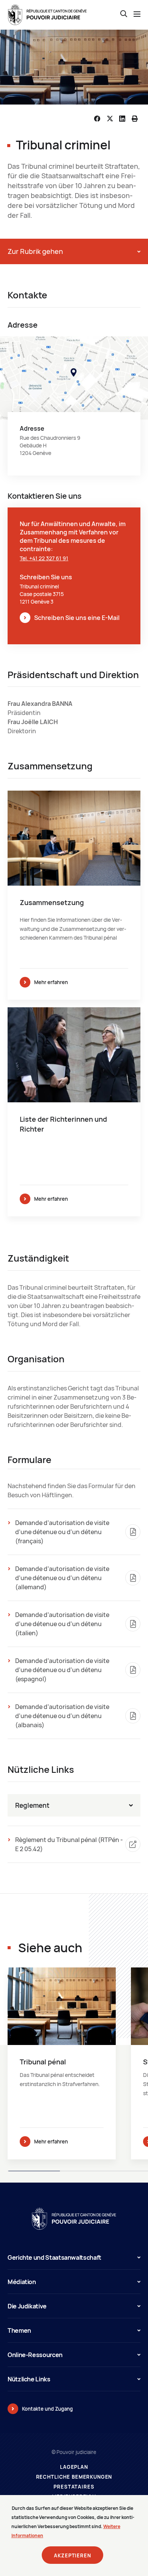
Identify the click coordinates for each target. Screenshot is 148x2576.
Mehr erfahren (51, 982)
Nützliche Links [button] (29, 2379)
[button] (74, 251)
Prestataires (74, 2487)
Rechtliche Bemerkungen (74, 2477)
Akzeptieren (72, 2555)
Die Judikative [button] (27, 2306)
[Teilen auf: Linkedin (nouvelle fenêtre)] (122, 119)
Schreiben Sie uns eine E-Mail (77, 618)
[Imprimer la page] (135, 119)
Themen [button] (19, 2330)
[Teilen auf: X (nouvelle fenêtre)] (110, 119)
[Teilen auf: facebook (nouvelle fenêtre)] (97, 119)
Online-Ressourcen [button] (35, 2355)
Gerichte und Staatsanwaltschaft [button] (54, 2257)
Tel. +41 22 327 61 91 (44, 558)
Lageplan (74, 2467)
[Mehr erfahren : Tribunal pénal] (62, 2063)
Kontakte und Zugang (47, 2409)
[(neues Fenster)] (74, 406)
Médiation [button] (22, 2282)
